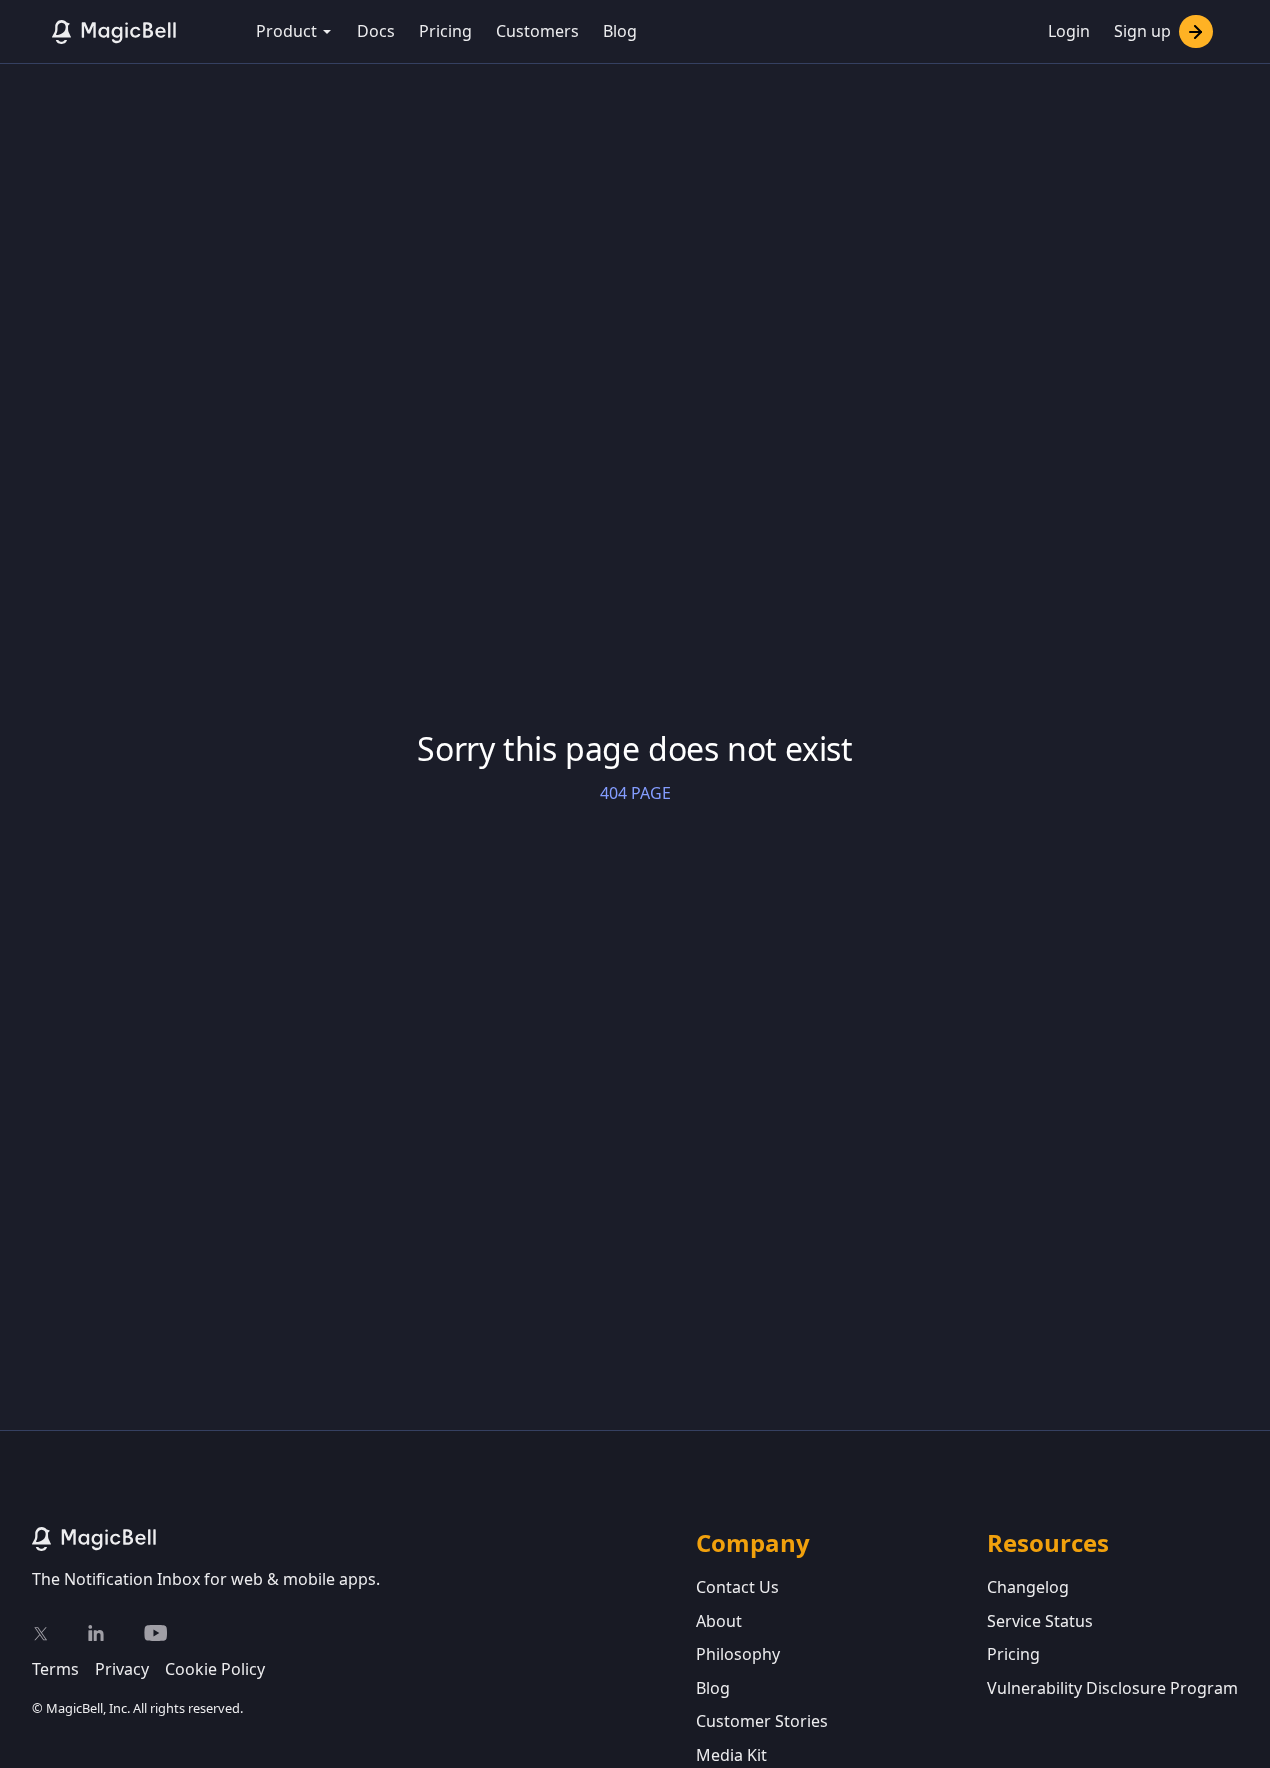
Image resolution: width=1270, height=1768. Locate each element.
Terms (55, 1669)
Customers (537, 31)
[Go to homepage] (364, 1539)
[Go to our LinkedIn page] (96, 1633)
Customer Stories (762, 1721)
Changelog (1028, 1587)
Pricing (445, 31)
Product (286, 31)
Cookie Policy (215, 1669)
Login (1069, 31)
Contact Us (737, 1587)
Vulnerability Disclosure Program (1112, 1688)
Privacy (122, 1669)
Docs (376, 31)
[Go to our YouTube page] (155, 1633)
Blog (620, 31)
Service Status (1040, 1621)
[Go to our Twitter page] (40, 1633)
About (719, 1621)
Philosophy (738, 1654)
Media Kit (731, 1755)
